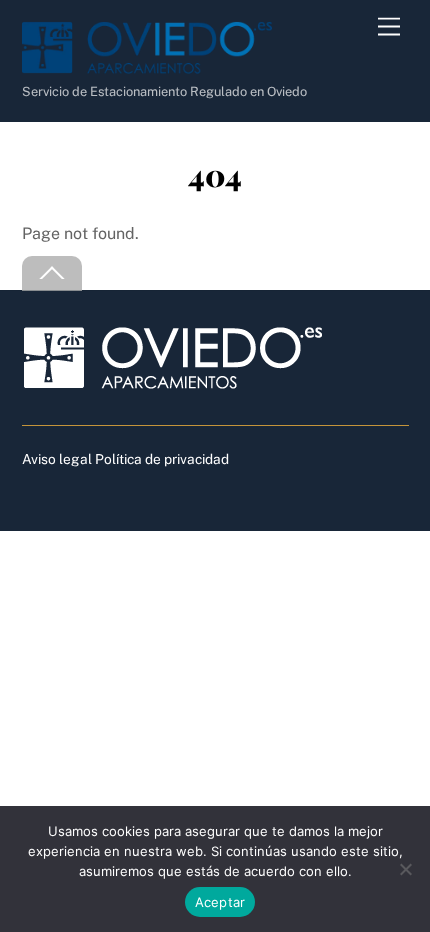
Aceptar (220, 902)
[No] (405, 869)
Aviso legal (57, 459)
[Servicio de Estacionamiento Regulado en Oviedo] (147, 65)
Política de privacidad (162, 459)
